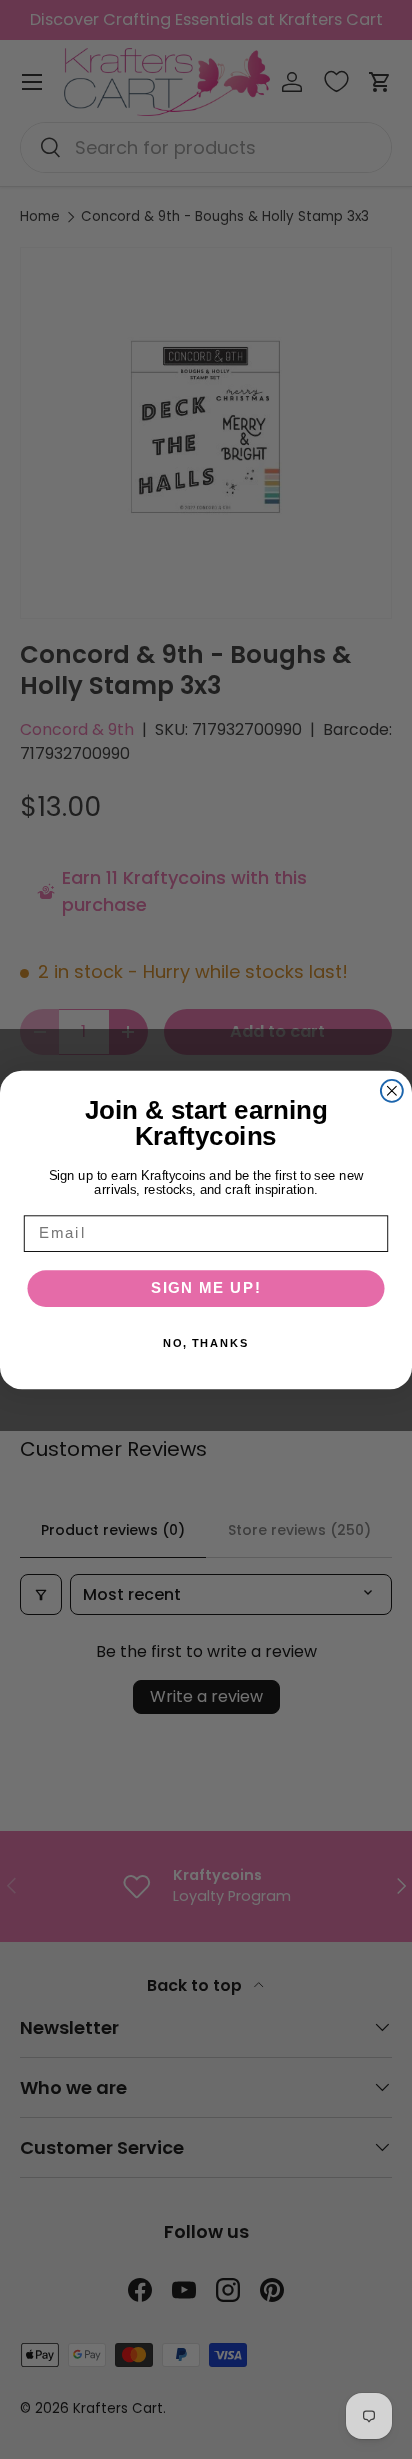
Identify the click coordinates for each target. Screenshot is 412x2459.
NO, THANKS (206, 1343)
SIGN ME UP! (206, 1288)
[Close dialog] (392, 1090)
